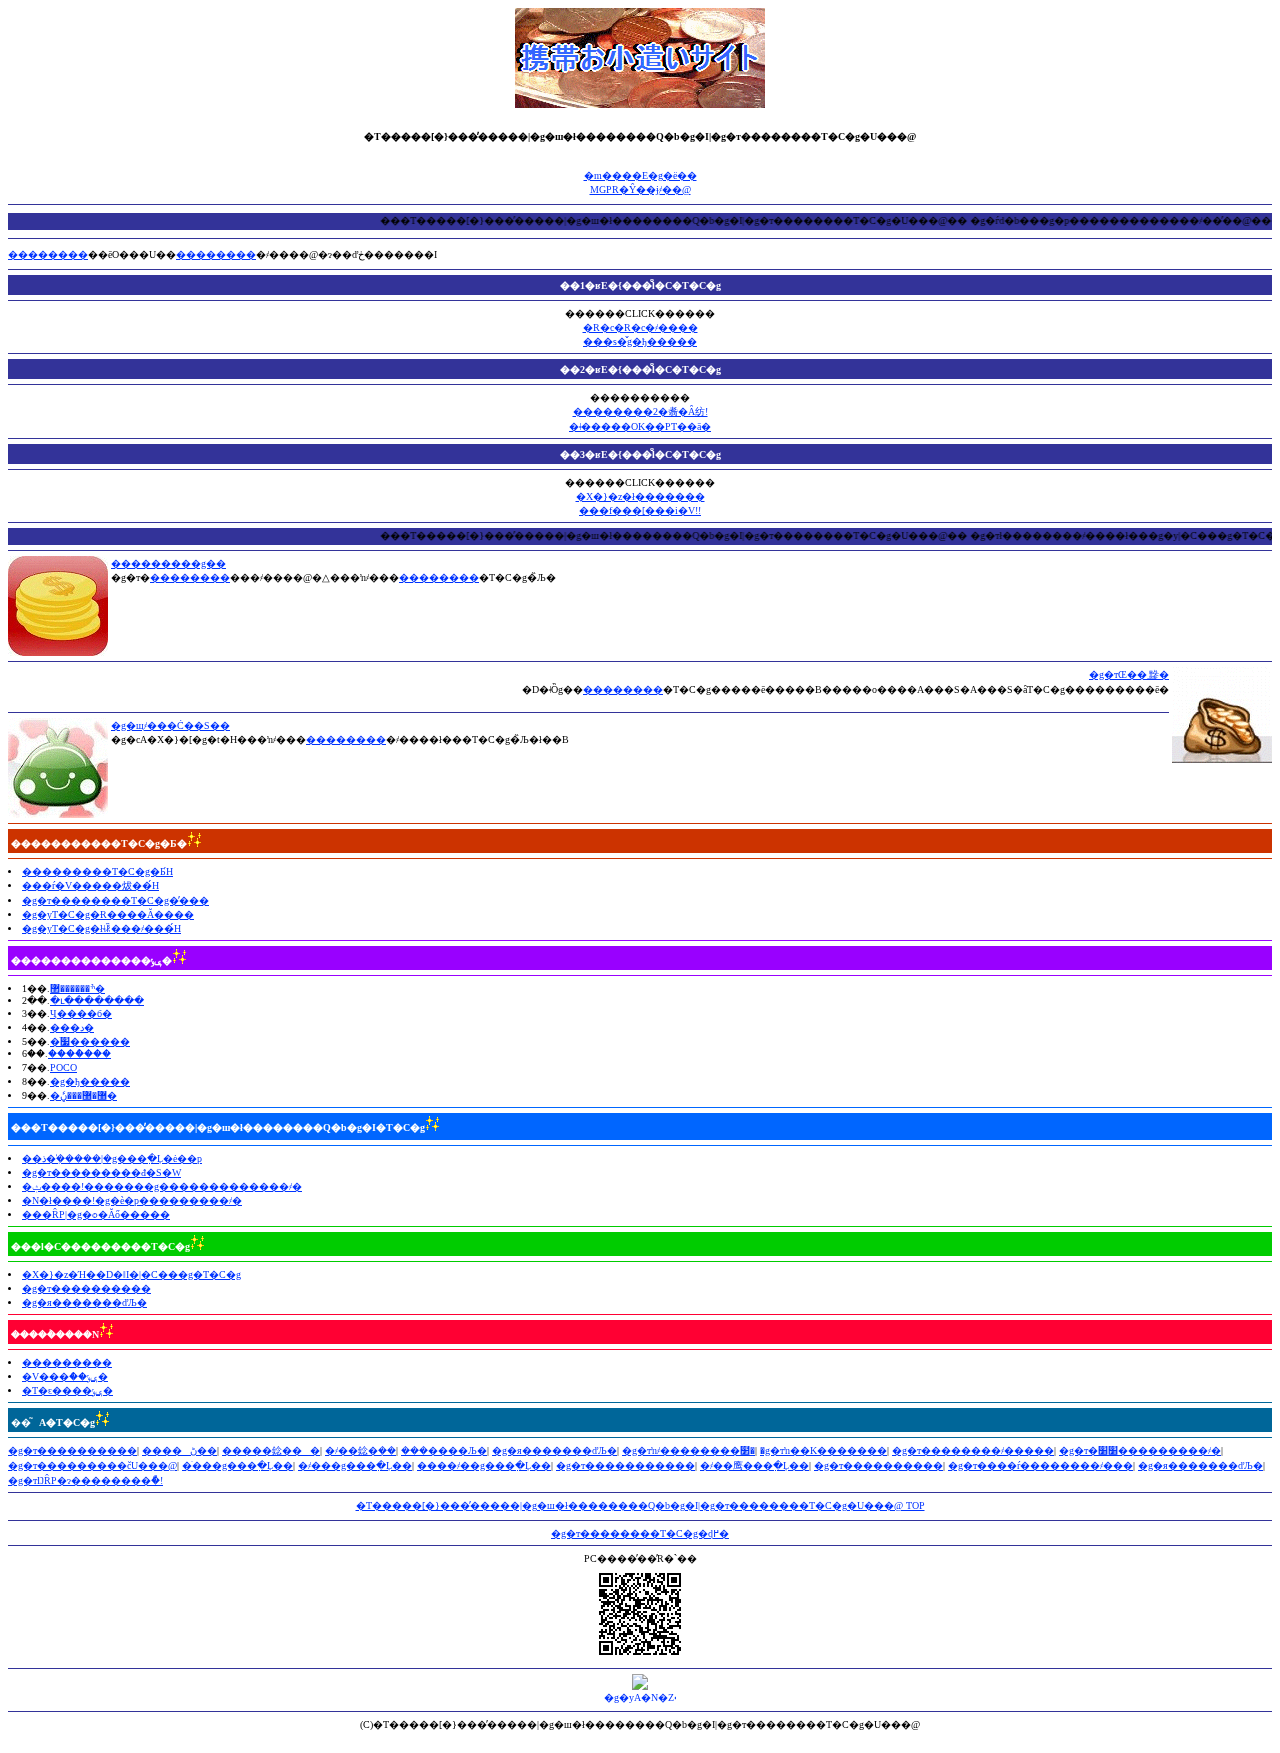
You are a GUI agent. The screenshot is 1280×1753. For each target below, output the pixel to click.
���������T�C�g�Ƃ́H (97, 871)
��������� (67, 1362)
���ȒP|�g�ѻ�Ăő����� (96, 1214)
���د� (72, 1027)
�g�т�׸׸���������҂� (1140, 1450)
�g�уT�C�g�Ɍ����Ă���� (108, 914)
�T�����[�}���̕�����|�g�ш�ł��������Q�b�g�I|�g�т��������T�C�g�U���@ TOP (640, 1505)
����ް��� (79, 1053)
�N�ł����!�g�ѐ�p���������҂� (132, 1200)
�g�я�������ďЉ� (84, 1302)
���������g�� (168, 563)
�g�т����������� (625, 1465)
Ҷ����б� (81, 1013)
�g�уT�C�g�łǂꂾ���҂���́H (101, 928)
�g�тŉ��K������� (823, 1450)
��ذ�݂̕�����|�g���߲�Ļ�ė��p (112, 1158)
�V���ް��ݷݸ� (65, 1376)
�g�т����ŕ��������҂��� (1040, 1465)
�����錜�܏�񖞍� (271, 1450)
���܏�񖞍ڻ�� (179, 1450)
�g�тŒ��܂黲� (1129, 674)
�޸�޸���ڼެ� (83, 1095)
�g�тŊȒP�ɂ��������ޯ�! (85, 1480)
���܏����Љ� (444, 1450)
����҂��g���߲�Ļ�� (484, 1465)
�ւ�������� (97, 1000)
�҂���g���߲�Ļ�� (355, 1465)
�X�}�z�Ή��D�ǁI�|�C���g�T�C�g (131, 1274)
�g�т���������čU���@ (92, 1465)
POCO (63, 1067)
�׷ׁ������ (90, 1041)
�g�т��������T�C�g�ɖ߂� (640, 1533)
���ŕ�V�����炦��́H (90, 885)
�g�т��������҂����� (973, 1450)
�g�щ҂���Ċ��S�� (170, 725)
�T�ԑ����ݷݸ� (67, 1390)
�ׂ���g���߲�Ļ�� (237, 1465)
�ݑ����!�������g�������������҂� (162, 1186)
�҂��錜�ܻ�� (360, 1450)
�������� (48, 254)
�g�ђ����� (90, 1081)
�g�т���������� (86, 1288)
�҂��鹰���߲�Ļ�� (754, 1465)
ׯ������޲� (77, 988)
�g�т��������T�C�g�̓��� (115, 900)
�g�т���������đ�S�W (101, 1172)
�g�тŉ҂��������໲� (688, 1450)
